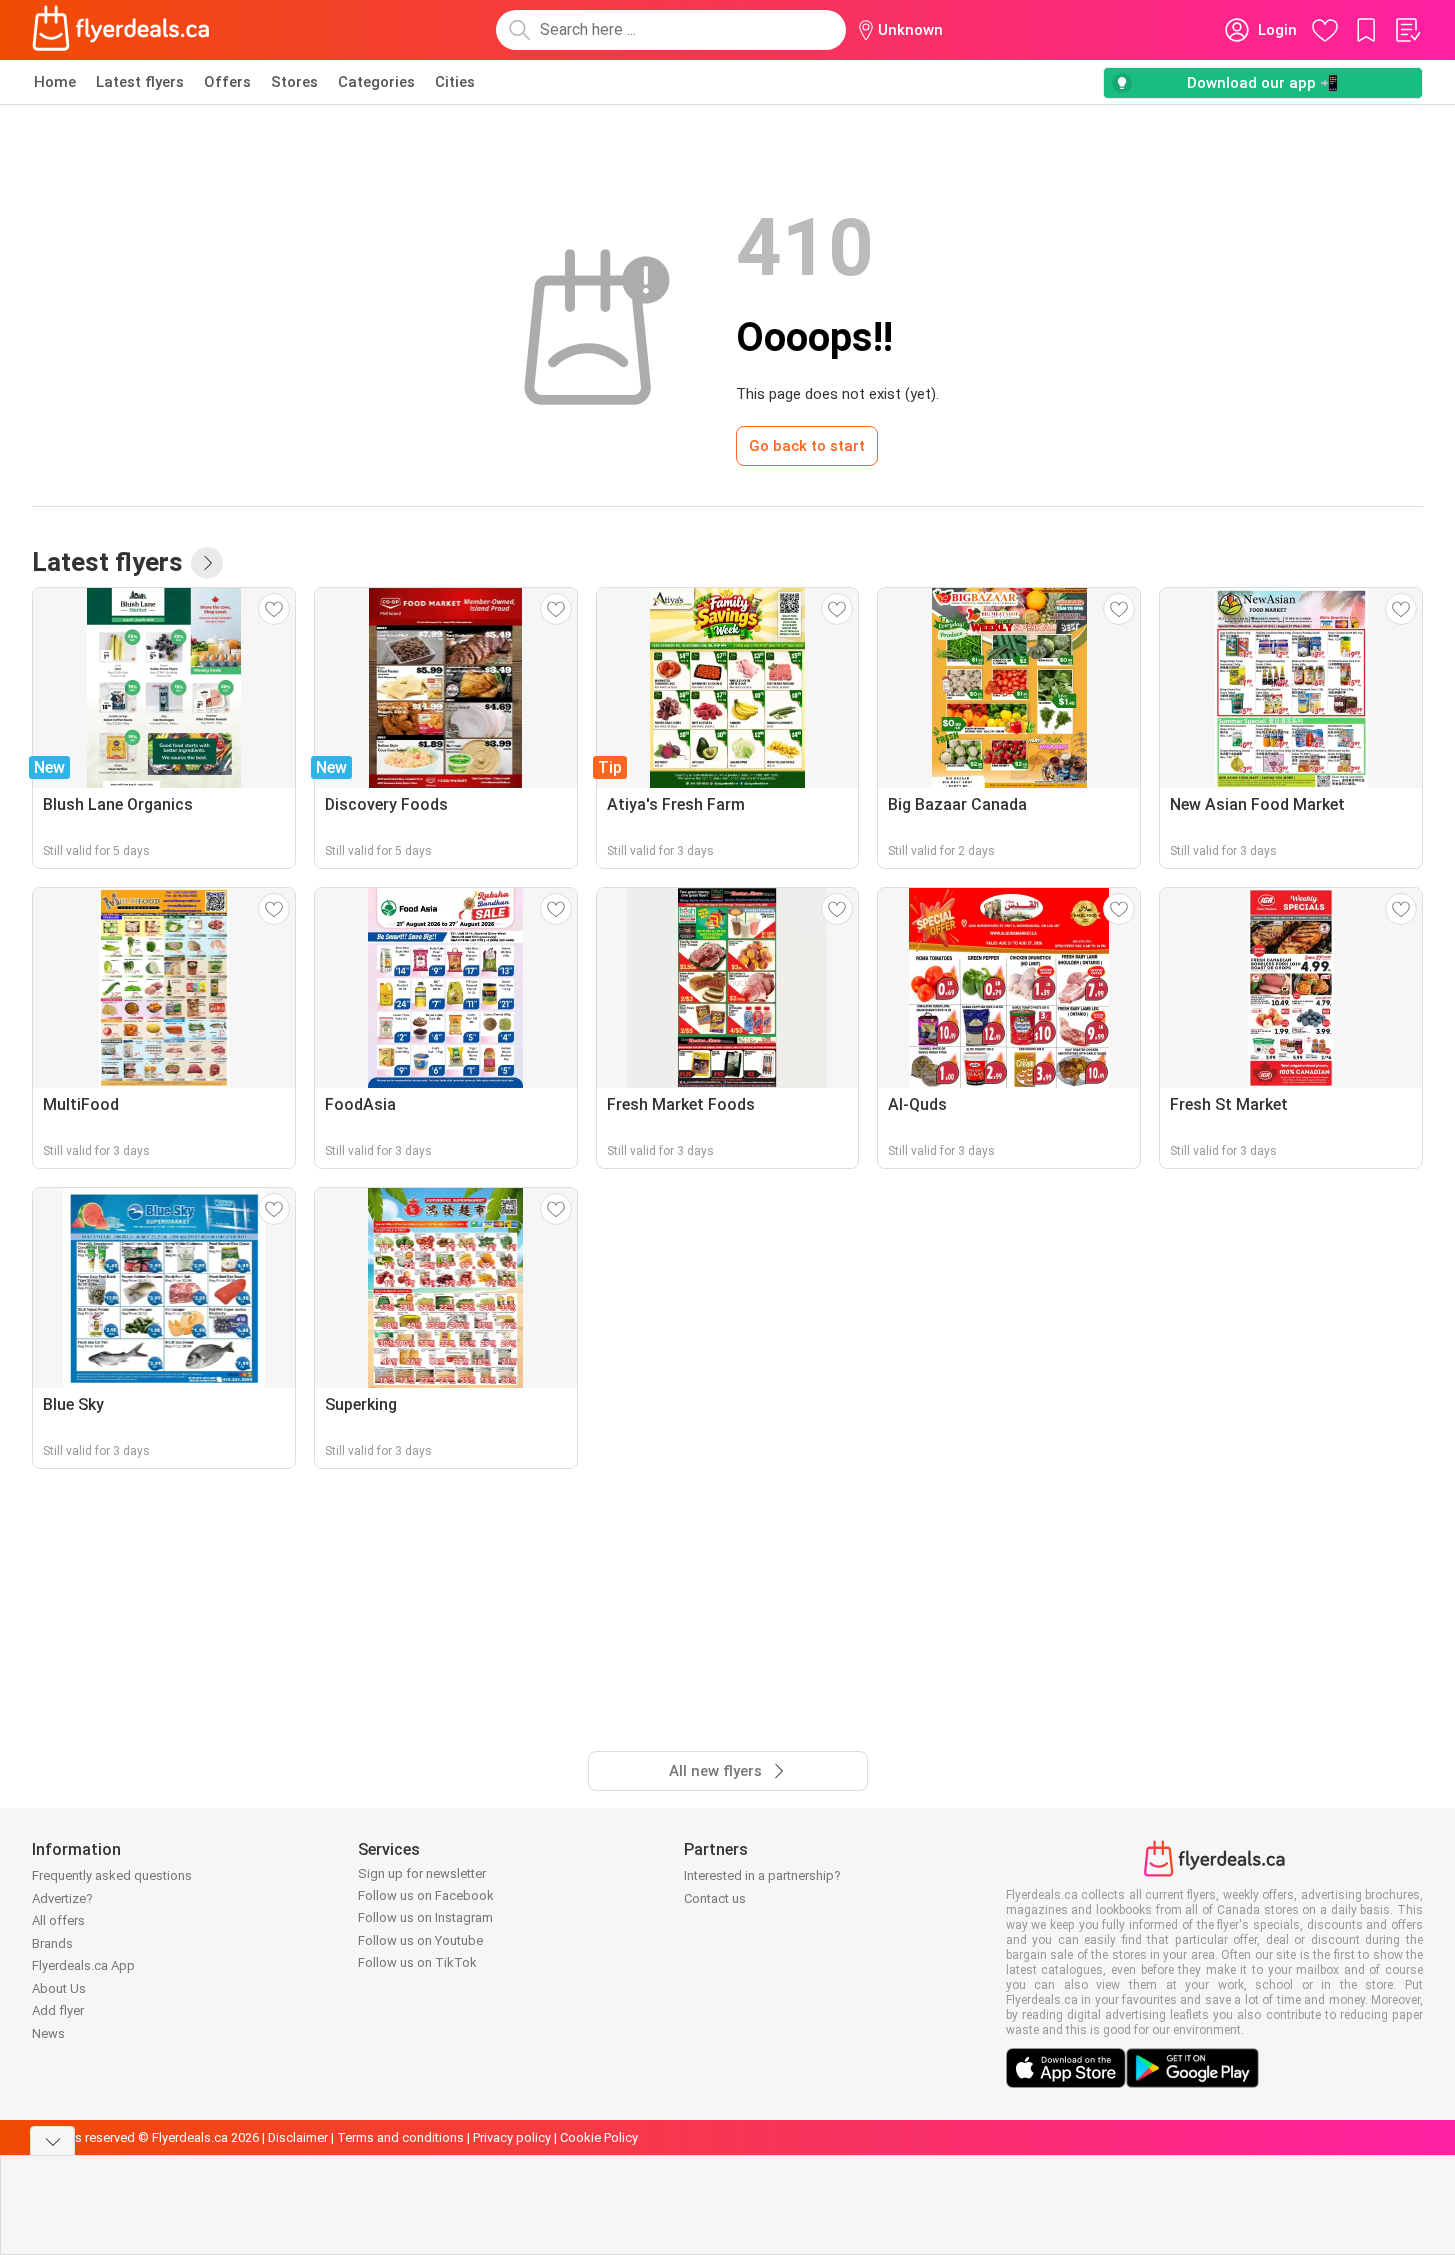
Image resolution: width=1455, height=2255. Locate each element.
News (48, 2033)
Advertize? (62, 1898)
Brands (52, 1943)
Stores (294, 82)
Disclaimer (298, 2137)
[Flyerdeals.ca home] (121, 30)
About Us (59, 1988)
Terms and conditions (400, 2137)
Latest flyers (140, 82)
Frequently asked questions (112, 1875)
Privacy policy (512, 2137)
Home (55, 82)
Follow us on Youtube (420, 1940)
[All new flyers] (207, 563)
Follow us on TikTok (417, 1962)
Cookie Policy (599, 2137)
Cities (455, 82)
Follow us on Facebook (426, 1895)
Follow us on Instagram (425, 1917)
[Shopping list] (1407, 30)
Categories (376, 82)
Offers (227, 82)
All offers (58, 1920)
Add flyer (58, 2010)
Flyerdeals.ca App (83, 1965)
